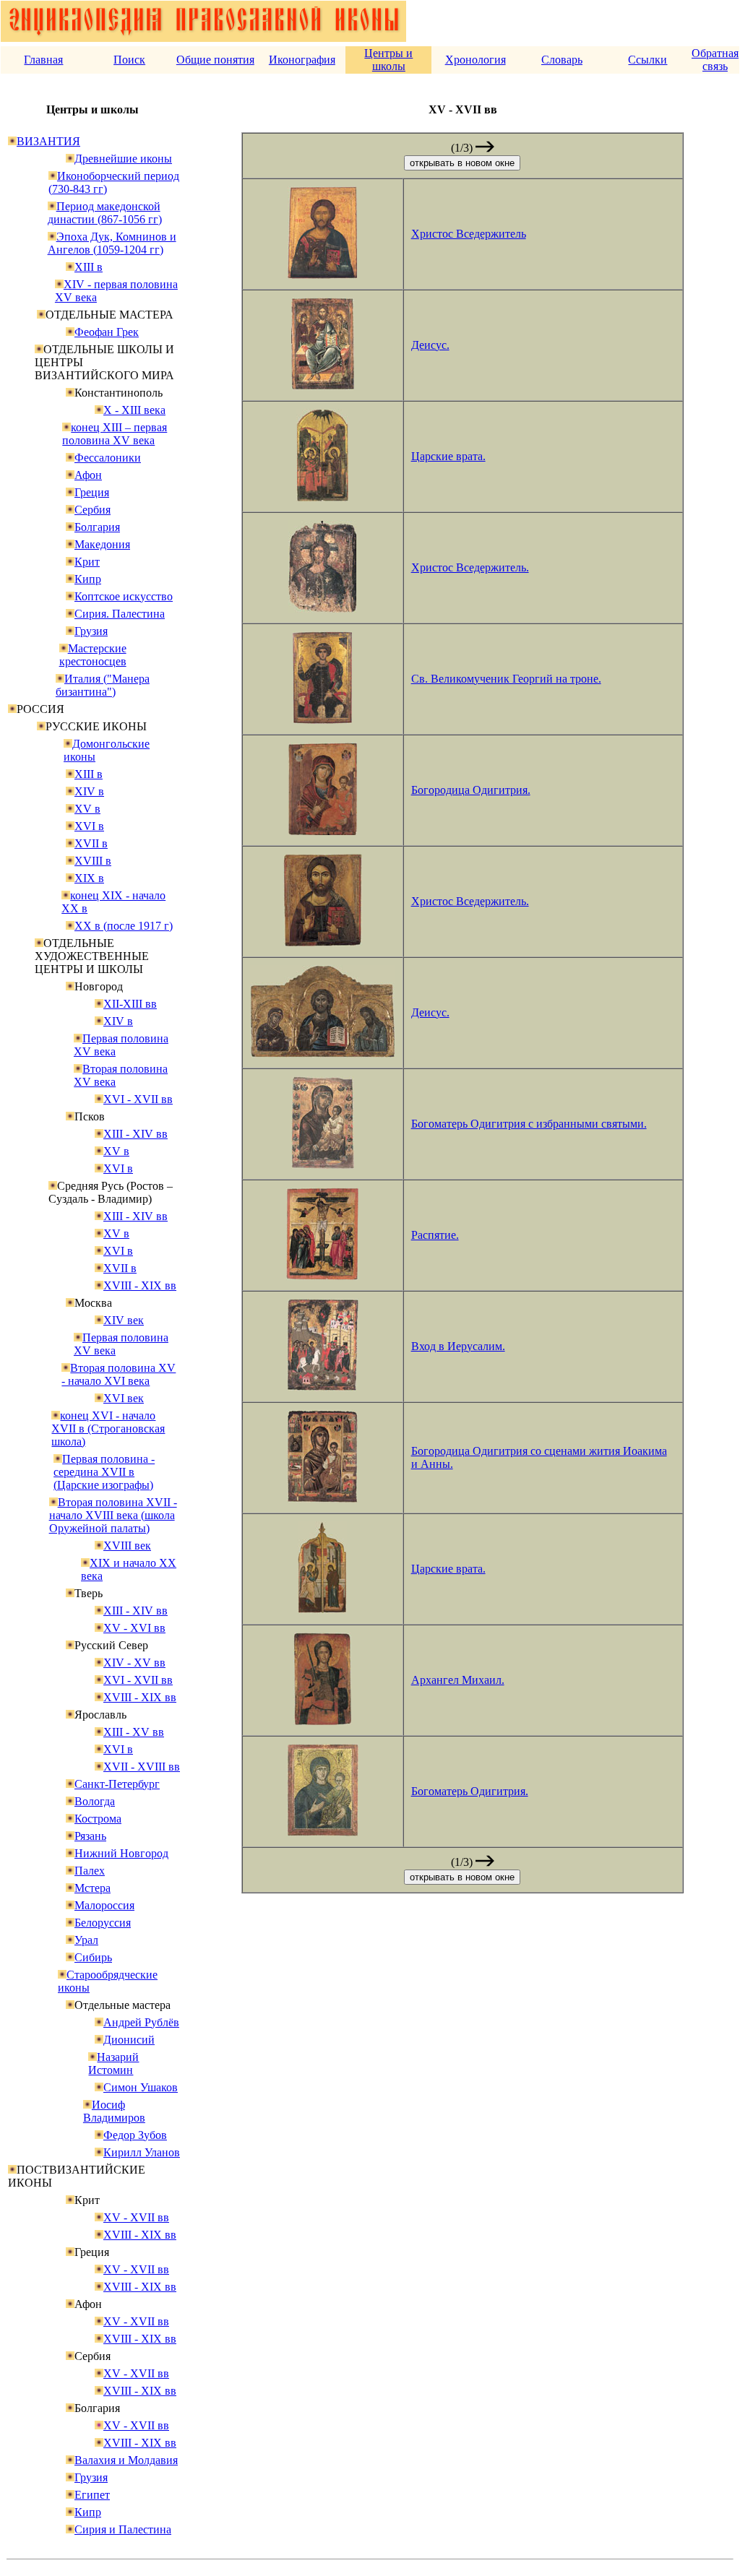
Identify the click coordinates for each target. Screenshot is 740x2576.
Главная (43, 60)
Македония (102, 544)
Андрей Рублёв (141, 2022)
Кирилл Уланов (142, 2152)
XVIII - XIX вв (140, 1285)
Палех (90, 1871)
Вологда (95, 1801)
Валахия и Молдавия (126, 2460)
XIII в (89, 267)
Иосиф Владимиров (114, 2111)
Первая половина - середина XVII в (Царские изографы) (104, 1472)
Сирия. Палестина (120, 614)
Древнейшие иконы (123, 159)
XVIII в (93, 861)
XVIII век (127, 1546)
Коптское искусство (124, 596)
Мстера (92, 1888)
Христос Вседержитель (469, 234)
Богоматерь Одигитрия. (470, 1791)
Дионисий (129, 2040)
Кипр (88, 579)
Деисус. (430, 345)
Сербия (92, 510)
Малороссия (104, 1905)
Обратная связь (715, 60)
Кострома (98, 1819)
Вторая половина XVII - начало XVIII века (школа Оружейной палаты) (113, 1515)
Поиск (129, 60)
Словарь (562, 60)
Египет (92, 2495)
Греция (92, 492)
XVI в (89, 826)
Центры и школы (388, 60)
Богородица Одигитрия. (471, 790)
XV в (87, 809)
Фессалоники (108, 458)
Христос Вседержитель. (470, 567)
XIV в (89, 791)
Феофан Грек (107, 332)
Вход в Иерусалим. (458, 1346)
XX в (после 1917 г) (124, 926)
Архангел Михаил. (458, 1680)
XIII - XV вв (134, 1732)
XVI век (124, 1398)
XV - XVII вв (136, 2217)
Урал (86, 1940)
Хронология (476, 60)
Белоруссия (103, 1923)
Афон (88, 475)
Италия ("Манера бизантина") (103, 685)
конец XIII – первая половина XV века (115, 434)
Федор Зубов (135, 2135)
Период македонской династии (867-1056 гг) (105, 213)
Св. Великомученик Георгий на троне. (506, 679)
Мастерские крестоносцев (93, 655)
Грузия (91, 631)
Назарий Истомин (113, 2063)
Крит (87, 562)
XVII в (91, 843)
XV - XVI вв (134, 1628)
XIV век (124, 1320)
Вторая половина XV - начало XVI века (119, 1374)
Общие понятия (215, 60)
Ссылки (647, 60)
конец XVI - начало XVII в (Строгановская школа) (108, 1429)
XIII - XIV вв (135, 1134)
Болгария (97, 527)
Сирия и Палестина (123, 2529)
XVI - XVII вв (138, 1099)
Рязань (90, 1836)
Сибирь (93, 1957)
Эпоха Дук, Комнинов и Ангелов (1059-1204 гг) (112, 243)
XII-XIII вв (130, 1004)
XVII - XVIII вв (142, 1767)
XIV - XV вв (134, 1663)
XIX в (89, 878)
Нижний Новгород (121, 1853)
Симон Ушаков (141, 2087)
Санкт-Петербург (117, 1784)
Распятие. (435, 1235)
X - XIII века (134, 410)
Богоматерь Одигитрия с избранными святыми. (529, 1124)
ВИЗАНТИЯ (48, 141)
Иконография (302, 60)
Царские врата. (448, 456)
